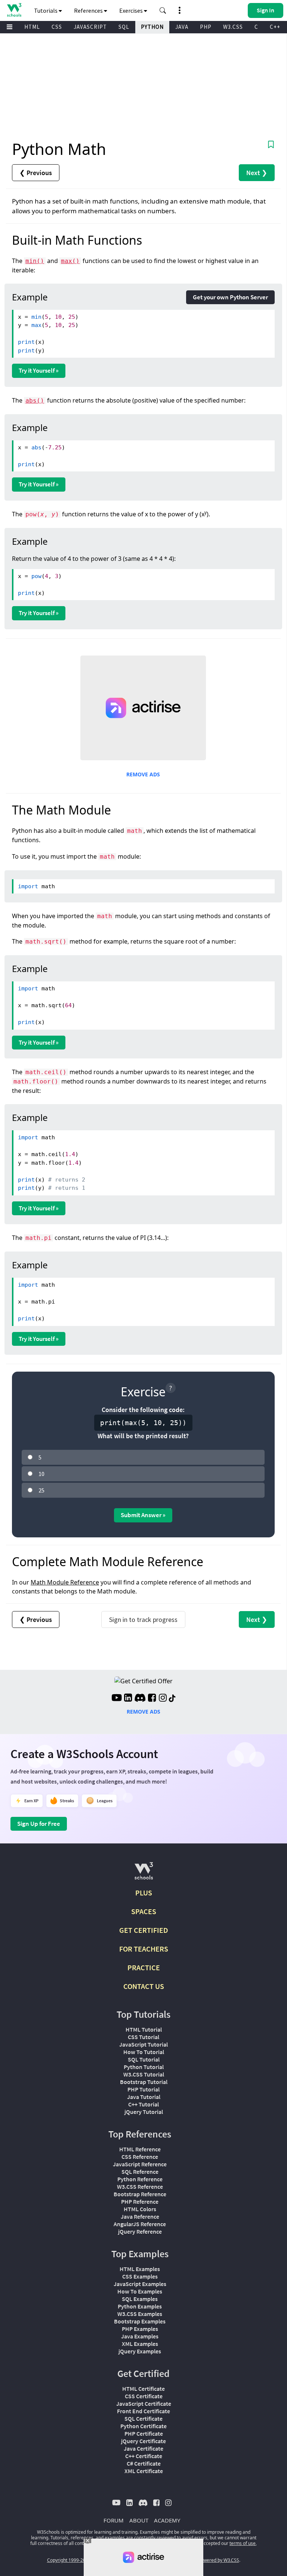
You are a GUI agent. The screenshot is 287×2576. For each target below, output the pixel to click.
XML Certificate (144, 2471)
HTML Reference (140, 2149)
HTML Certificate (143, 2389)
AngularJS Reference (140, 2224)
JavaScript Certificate (144, 2404)
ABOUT (139, 2520)
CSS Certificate (144, 2396)
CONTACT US (144, 1986)
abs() (35, 401)
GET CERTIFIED (144, 1930)
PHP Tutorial (143, 2089)
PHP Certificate (144, 2433)
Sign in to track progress (143, 1619)
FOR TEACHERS (144, 1949)
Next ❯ (257, 173)
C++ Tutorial (143, 2104)
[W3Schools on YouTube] (117, 1699)
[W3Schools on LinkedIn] (128, 1699)
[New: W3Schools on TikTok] (172, 1699)
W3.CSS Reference (140, 2187)
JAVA (182, 27)
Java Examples (140, 2336)
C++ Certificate (144, 2456)
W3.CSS (233, 27)
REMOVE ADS (143, 774)
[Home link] (14, 10)
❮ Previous (36, 173)
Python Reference (140, 2179)
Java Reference (140, 2216)
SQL (124, 27)
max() (70, 261)
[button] (163, 10)
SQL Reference (140, 2172)
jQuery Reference (140, 2231)
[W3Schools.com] (144, 1874)
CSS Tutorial (143, 2037)
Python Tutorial (144, 2067)
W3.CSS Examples (140, 2314)
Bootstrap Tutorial (144, 2082)
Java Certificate (143, 2448)
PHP (206, 27)
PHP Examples (140, 2329)
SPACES (144, 1911)
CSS (57, 27)
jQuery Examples (140, 2351)
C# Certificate (144, 2463)
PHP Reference (140, 2201)
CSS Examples (140, 2276)
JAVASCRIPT (90, 27)
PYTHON (152, 27)
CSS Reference (140, 2157)
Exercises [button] (132, 10)
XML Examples (140, 2344)
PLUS (144, 1893)
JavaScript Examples (140, 2284)
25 (41, 1490)
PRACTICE (144, 1967)
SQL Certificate (143, 2418)
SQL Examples (140, 2299)
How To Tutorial (144, 2052)
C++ (275, 27)
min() (35, 261)
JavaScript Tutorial (143, 2044)
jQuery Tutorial (144, 2112)
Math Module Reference (65, 1582)
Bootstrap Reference (140, 2194)
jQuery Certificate (143, 2441)
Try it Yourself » (39, 370)
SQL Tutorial (144, 2059)
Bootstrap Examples (140, 2321)
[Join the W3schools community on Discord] (140, 1699)
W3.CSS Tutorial (144, 2074)
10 (41, 1474)
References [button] (89, 10)
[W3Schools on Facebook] (152, 1699)
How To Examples (140, 2291)
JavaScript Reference (140, 2164)
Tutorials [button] (46, 10)
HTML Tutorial (144, 2029)
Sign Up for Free (39, 1824)
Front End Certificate (143, 2411)
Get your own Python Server (230, 297)
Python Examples (140, 2306)
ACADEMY (167, 2520)
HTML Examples (140, 2269)
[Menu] (10, 27)
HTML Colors (140, 2209)
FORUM (114, 2520)
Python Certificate (143, 2426)
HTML (32, 27)
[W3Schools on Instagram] (163, 1699)
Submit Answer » (143, 1515)
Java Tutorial (144, 2097)
